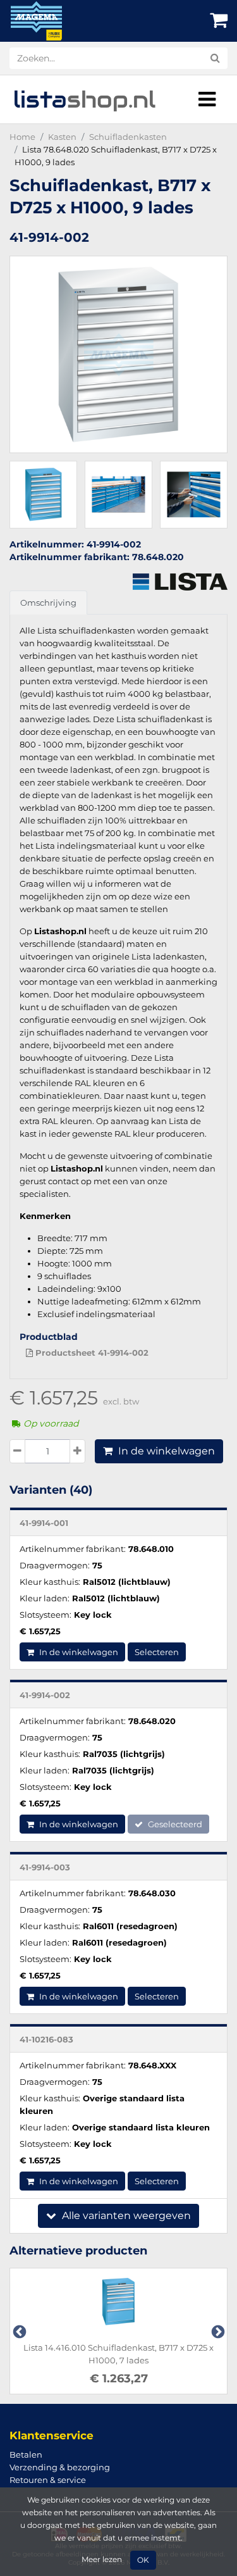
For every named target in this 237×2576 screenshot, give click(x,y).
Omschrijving (48, 603)
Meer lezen (102, 2560)
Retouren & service (48, 2480)
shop (84, 99)
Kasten (62, 137)
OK (143, 2560)
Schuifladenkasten (128, 137)
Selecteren (157, 1652)
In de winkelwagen (165, 1451)
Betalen (26, 2454)
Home (22, 137)
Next (217, 2331)
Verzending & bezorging (60, 2467)
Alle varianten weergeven (125, 2216)
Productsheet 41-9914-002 (91, 1353)
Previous (18, 2331)
